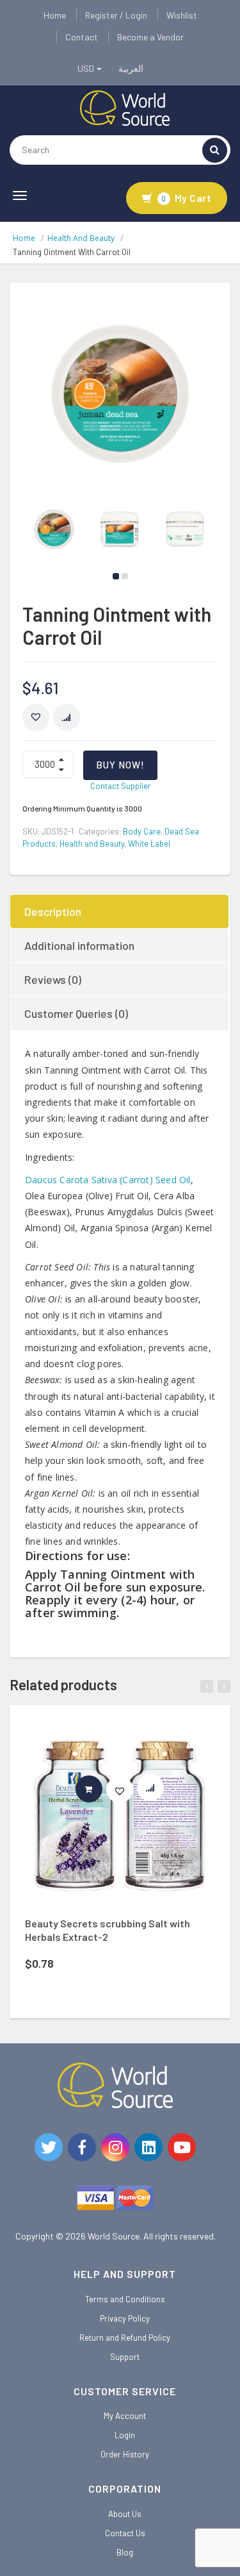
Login (125, 2435)
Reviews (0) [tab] (53, 979)
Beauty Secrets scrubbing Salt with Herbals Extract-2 (108, 1930)
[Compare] (156, 1791)
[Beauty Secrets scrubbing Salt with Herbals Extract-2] (120, 1816)
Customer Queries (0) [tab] (76, 1013)
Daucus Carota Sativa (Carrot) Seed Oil (108, 1180)
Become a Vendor (150, 37)
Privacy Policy (125, 2318)
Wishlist (182, 15)
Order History (125, 2454)
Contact (82, 37)
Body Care (142, 831)
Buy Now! (120, 765)
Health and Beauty (81, 238)
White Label (149, 843)
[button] (36, 717)
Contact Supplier (121, 786)
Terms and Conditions (125, 2299)
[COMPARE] (67, 717)
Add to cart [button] (102, 1789)
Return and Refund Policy (125, 2338)
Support (125, 2357)
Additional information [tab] (79, 945)
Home (55, 15)
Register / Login (116, 15)
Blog (125, 2552)
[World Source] (125, 107)
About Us (125, 2514)
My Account (125, 2416)
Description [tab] (53, 911)
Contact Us (125, 2533)
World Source (114, 2236)
